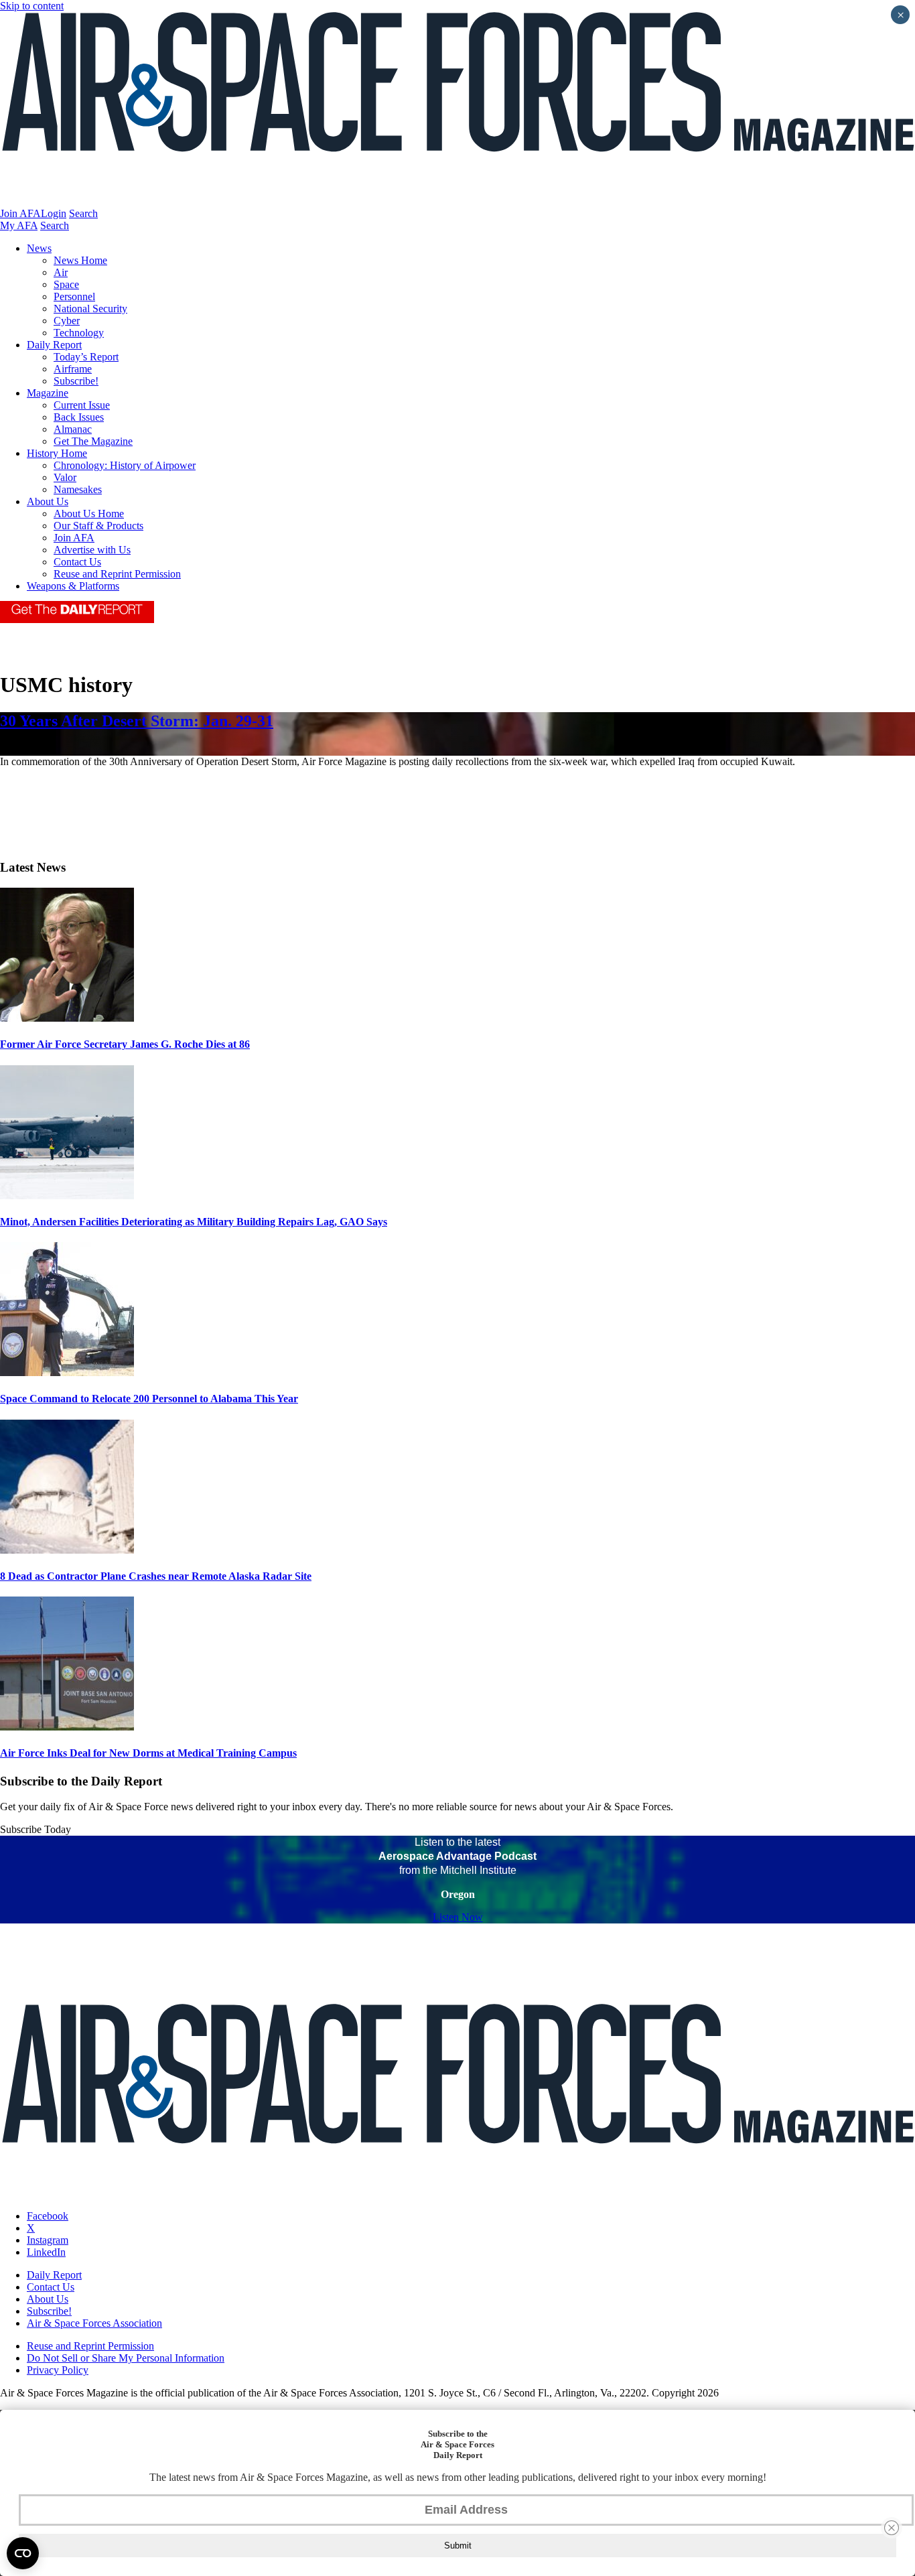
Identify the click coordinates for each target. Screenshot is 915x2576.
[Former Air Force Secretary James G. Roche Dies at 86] (67, 1018)
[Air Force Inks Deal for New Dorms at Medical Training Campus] (67, 1727)
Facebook (48, 2216)
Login (54, 213)
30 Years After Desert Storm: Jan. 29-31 (137, 721)
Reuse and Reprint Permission (117, 574)
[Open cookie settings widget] (23, 2553)
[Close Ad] (892, 2528)
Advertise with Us (92, 550)
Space (66, 284)
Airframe (73, 369)
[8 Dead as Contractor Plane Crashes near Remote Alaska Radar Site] (67, 1550)
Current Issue (82, 405)
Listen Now (458, 1917)
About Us (48, 501)
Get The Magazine (93, 441)
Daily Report (54, 345)
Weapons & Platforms (73, 586)
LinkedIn (46, 2252)
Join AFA (20, 213)
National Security (90, 309)
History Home (57, 453)
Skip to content (32, 6)
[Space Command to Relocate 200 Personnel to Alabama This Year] (67, 1372)
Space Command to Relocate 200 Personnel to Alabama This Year (149, 1399)
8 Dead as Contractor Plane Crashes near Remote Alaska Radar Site (156, 1576)
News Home (80, 260)
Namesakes (78, 489)
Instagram (48, 2240)
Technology (79, 333)
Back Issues (79, 417)
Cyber (67, 321)
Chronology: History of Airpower (125, 465)
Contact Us (77, 562)
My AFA (19, 225)
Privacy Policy (58, 2370)
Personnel (74, 296)
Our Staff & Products (98, 526)
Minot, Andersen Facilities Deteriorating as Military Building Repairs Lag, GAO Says (194, 1222)
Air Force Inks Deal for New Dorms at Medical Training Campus (148, 1753)
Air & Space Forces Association (94, 2323)
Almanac (73, 429)
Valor (65, 477)
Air (61, 272)
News (39, 248)
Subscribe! (76, 381)
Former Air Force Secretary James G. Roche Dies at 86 (125, 1044)
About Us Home (89, 514)
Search (83, 213)
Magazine (48, 393)
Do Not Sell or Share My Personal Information (126, 2358)
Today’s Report (86, 357)
